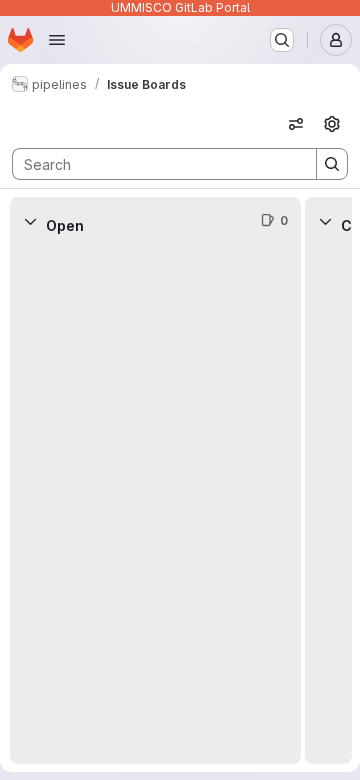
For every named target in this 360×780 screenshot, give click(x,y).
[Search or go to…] (282, 40)
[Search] (332, 164)
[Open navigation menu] (57, 40)
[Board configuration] (332, 124)
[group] (155, 504)
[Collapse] (30, 221)
